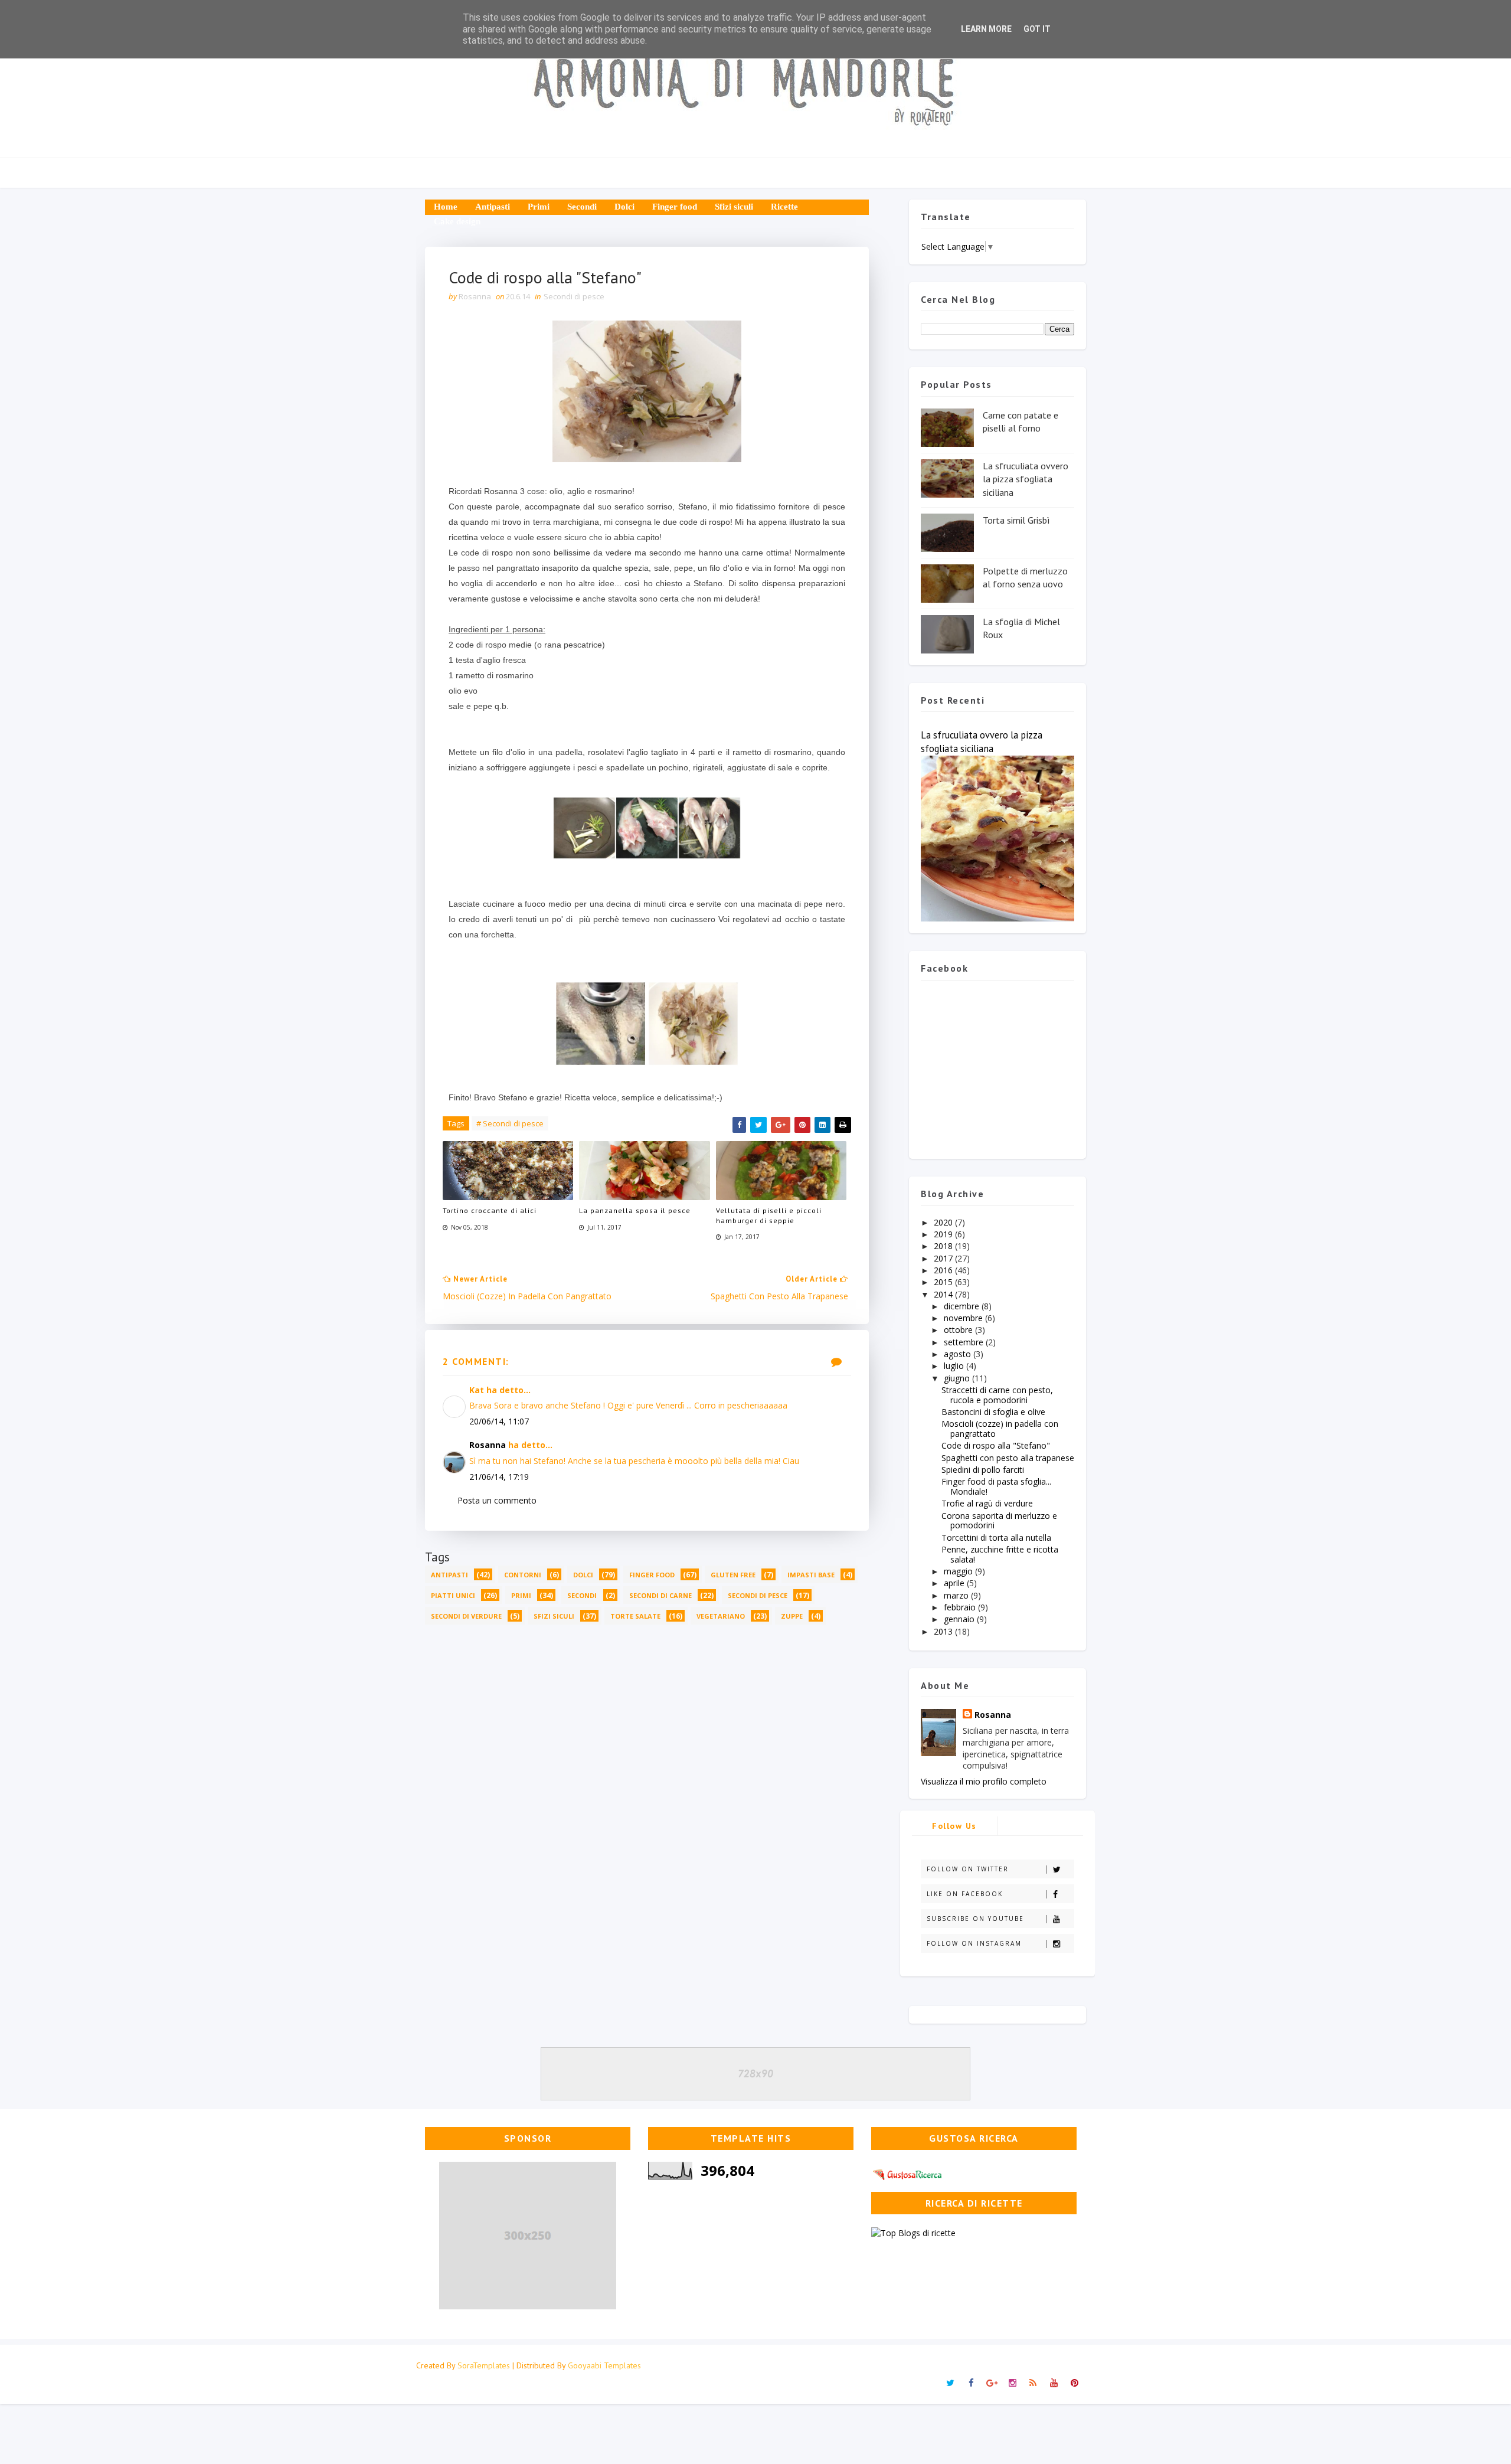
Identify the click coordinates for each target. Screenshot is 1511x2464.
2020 (944, 1222)
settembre (965, 1342)
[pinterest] (1074, 2383)
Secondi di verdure (466, 1616)
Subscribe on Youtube (975, 1919)
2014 (944, 1294)
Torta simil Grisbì (1016, 520)
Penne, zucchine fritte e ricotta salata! (1000, 1554)
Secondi (582, 207)
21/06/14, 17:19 (499, 1477)
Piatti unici (453, 1595)
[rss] (1033, 2383)
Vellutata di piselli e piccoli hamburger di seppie (769, 1215)
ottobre (959, 1330)
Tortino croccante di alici (490, 1210)
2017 (944, 1258)
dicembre (963, 1306)
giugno (958, 1378)
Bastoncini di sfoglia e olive (993, 1412)
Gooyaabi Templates (604, 2365)
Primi (539, 207)
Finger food (675, 207)
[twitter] (950, 2383)
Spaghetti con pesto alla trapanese (1008, 1458)
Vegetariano (721, 1616)
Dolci (624, 207)
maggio (959, 1571)
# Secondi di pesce (510, 1123)
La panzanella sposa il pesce (635, 1210)
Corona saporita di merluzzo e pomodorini (999, 1521)
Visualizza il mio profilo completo (984, 1781)
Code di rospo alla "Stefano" (996, 1445)
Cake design (457, 221)
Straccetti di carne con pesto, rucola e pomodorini (997, 1395)
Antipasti (493, 207)
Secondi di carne (660, 1595)
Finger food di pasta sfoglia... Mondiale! (996, 1486)
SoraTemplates (484, 2365)
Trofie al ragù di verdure (987, 1503)
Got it (1037, 29)
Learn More (986, 29)
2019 (944, 1234)
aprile (955, 1583)
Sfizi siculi (734, 207)
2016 (944, 1270)
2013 (944, 1631)
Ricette (784, 207)
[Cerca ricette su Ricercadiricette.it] (913, 2232)
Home (446, 207)
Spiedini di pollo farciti (983, 1470)
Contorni (523, 1575)
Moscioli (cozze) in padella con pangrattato (1000, 1429)
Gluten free (733, 1575)
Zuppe (792, 1616)
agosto (959, 1354)
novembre (964, 1318)
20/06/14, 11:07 (499, 1421)
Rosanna (488, 1445)
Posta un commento (497, 1500)
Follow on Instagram (974, 1943)
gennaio (960, 1619)
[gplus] (992, 2383)
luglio (955, 1366)
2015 (944, 1282)
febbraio (961, 1607)
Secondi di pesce (574, 296)
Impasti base (811, 1575)
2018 (944, 1246)
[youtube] (1054, 2383)
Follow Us (954, 1826)
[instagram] (1012, 2383)
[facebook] (971, 2383)
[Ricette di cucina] (908, 2173)
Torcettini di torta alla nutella (996, 1537)
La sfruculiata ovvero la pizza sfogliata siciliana (1026, 479)
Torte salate (635, 1616)
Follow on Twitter (968, 1869)
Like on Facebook (965, 1894)
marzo (957, 1595)
